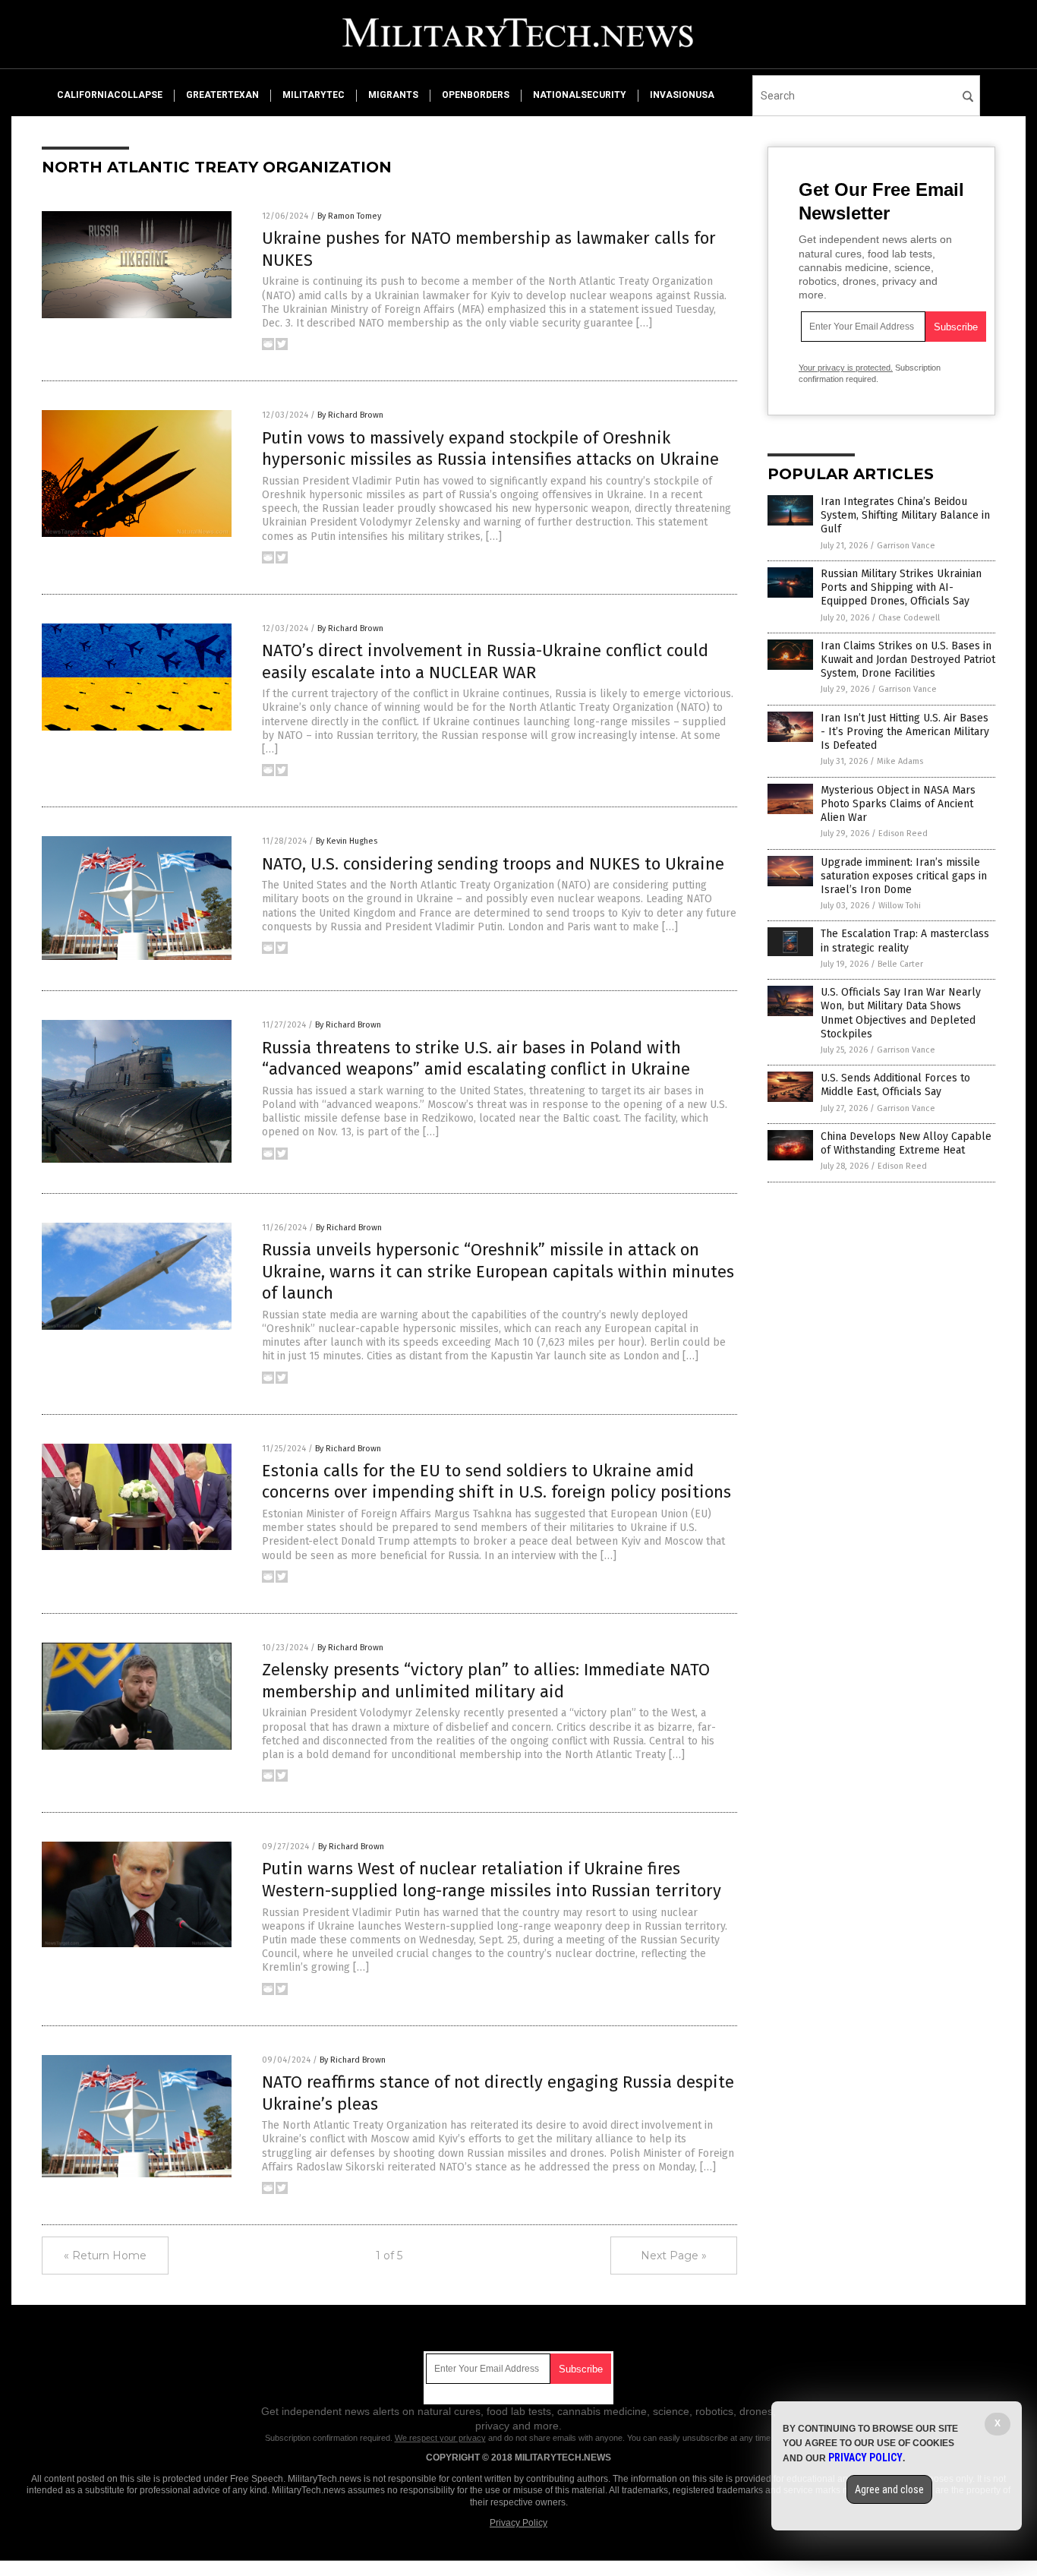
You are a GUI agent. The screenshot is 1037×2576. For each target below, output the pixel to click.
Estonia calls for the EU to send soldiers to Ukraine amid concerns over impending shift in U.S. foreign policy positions (496, 1482)
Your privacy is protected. (846, 368)
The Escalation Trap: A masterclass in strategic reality (905, 941)
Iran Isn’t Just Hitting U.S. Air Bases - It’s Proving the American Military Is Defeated (905, 732)
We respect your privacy (440, 2438)
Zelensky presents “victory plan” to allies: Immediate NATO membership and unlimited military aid (486, 1681)
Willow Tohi (900, 906)
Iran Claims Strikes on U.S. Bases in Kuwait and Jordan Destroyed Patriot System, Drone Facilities (908, 660)
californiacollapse (110, 95)
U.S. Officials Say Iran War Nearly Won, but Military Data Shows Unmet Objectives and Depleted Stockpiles (901, 1013)
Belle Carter (900, 964)
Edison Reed (903, 833)
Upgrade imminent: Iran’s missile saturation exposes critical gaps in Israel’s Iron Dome (904, 876)
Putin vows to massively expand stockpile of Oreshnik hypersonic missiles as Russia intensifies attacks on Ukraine (490, 449)
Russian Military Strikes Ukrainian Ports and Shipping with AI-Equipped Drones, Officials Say (901, 587)
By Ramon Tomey (349, 216)
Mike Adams (900, 761)
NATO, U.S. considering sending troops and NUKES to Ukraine (493, 864)
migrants (393, 95)
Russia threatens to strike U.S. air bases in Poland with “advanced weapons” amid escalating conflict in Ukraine (476, 1059)
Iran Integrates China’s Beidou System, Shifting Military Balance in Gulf (905, 515)
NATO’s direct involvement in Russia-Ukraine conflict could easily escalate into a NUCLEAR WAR (485, 661)
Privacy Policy (518, 2523)
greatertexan (222, 95)
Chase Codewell (909, 618)
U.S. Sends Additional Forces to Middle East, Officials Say (895, 1085)
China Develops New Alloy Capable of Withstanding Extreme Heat (906, 1143)
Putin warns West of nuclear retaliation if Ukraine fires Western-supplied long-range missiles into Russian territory (492, 1880)
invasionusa (682, 95)
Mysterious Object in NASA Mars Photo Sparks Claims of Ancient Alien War (898, 804)
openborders (476, 95)
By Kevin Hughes (347, 841)
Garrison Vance (906, 546)
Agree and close (889, 2489)
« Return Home (105, 2256)
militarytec (314, 95)
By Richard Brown (350, 415)
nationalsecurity (580, 95)
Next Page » (674, 2256)
